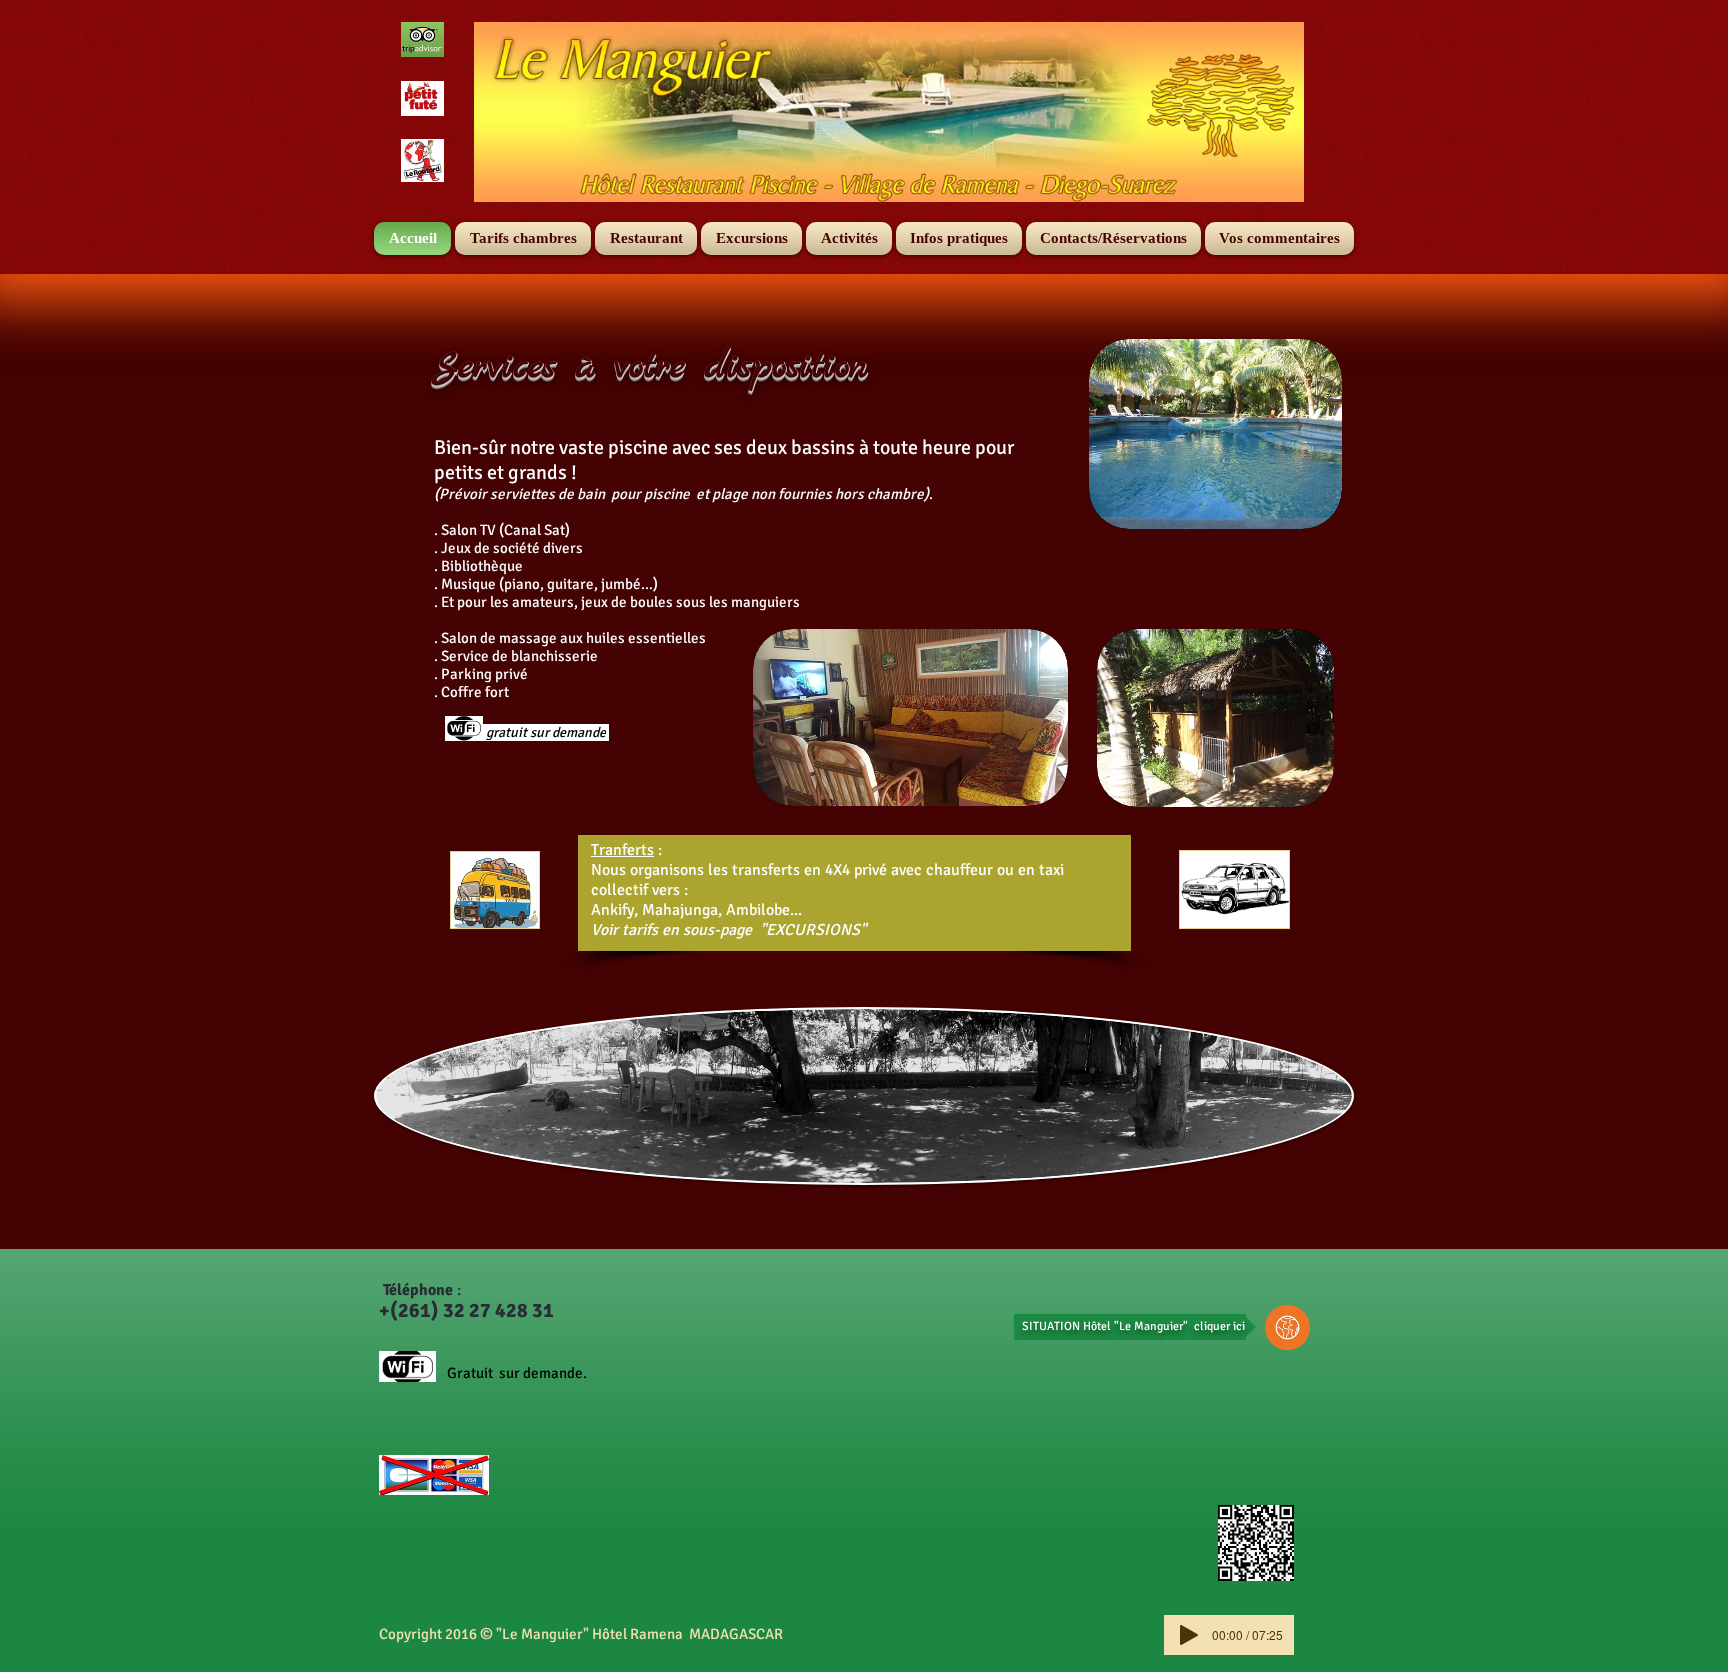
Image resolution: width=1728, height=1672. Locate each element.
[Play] (1189, 1635)
